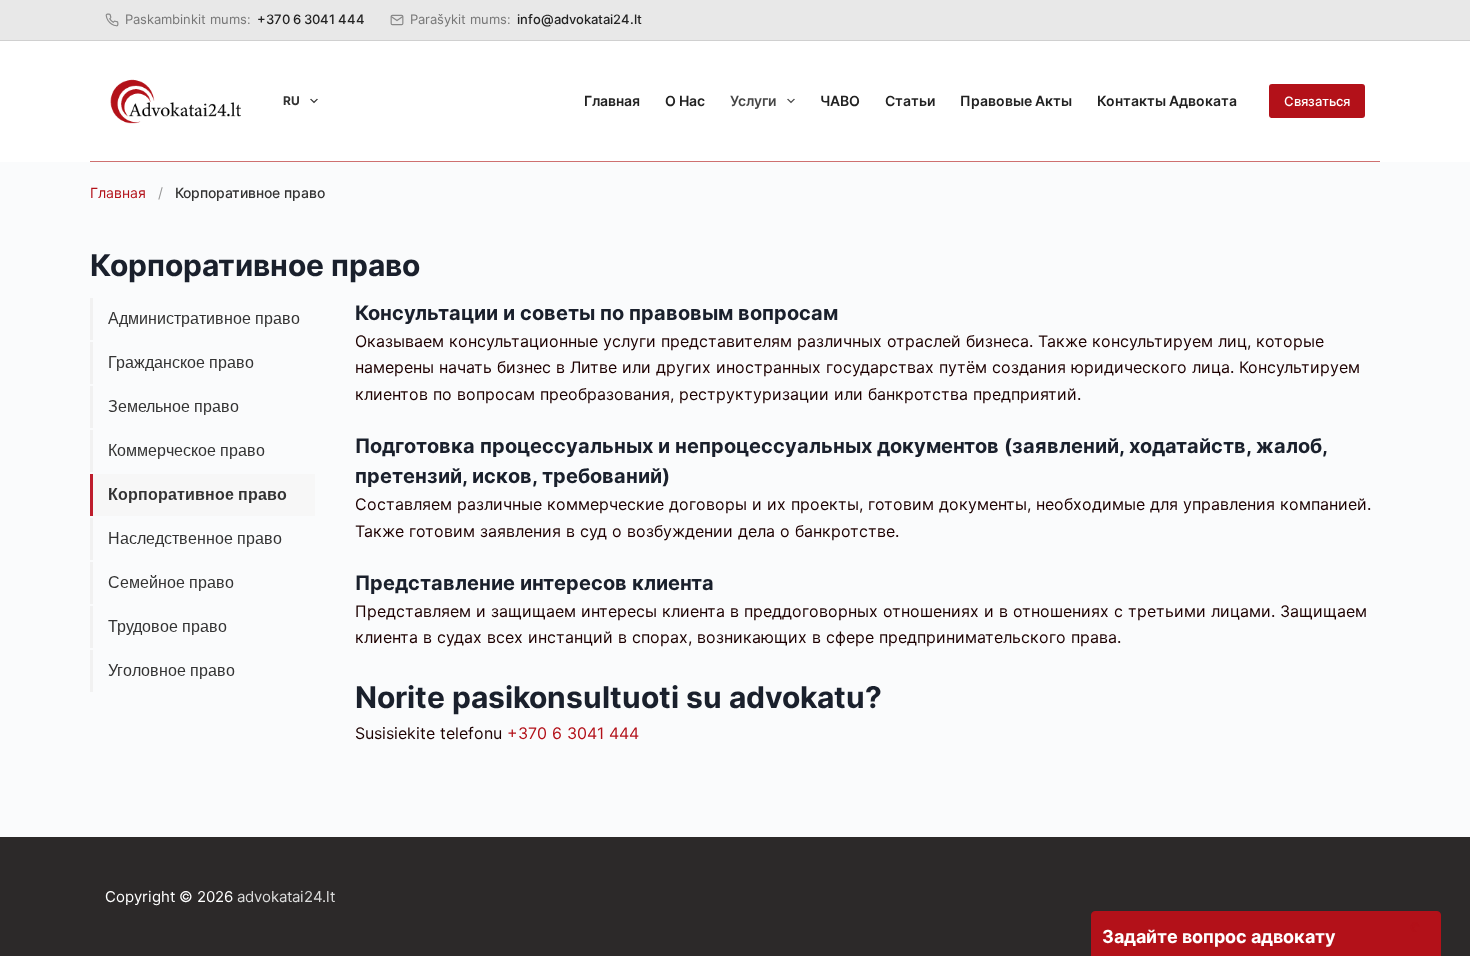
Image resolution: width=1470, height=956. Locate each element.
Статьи (910, 100)
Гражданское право (181, 362)
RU (291, 100)
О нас (685, 100)
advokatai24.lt (286, 896)
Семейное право (171, 582)
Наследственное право (195, 538)
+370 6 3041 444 (311, 19)
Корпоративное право (197, 494)
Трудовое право (167, 626)
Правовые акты (1016, 100)
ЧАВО (840, 100)
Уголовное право (171, 670)
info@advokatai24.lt (579, 19)
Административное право (204, 318)
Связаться (1317, 101)
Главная (612, 100)
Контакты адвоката (1167, 100)
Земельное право (173, 406)
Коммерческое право (186, 450)
